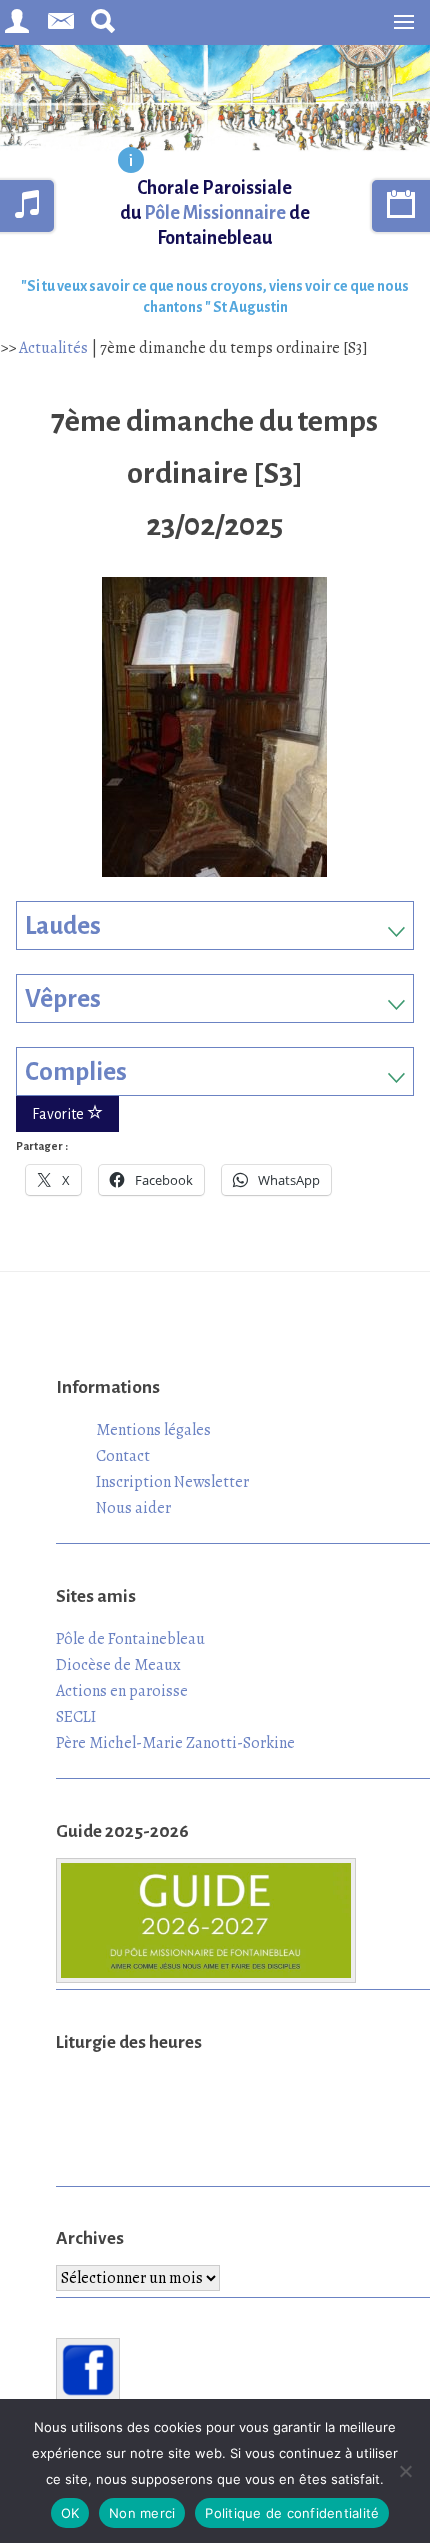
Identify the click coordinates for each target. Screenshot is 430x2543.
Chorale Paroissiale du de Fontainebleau (215, 213)
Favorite (59, 1114)
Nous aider (133, 1508)
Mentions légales (153, 1430)
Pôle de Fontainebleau (130, 1639)
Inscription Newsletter (172, 1482)
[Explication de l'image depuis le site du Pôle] (131, 162)
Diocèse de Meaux (118, 1665)
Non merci (142, 2513)
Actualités (53, 348)
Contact (123, 1456)
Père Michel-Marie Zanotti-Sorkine (175, 1743)
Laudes (63, 925)
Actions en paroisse (122, 1691)
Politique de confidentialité (292, 2513)
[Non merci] (405, 2471)
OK (70, 2513)
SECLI (76, 1717)
